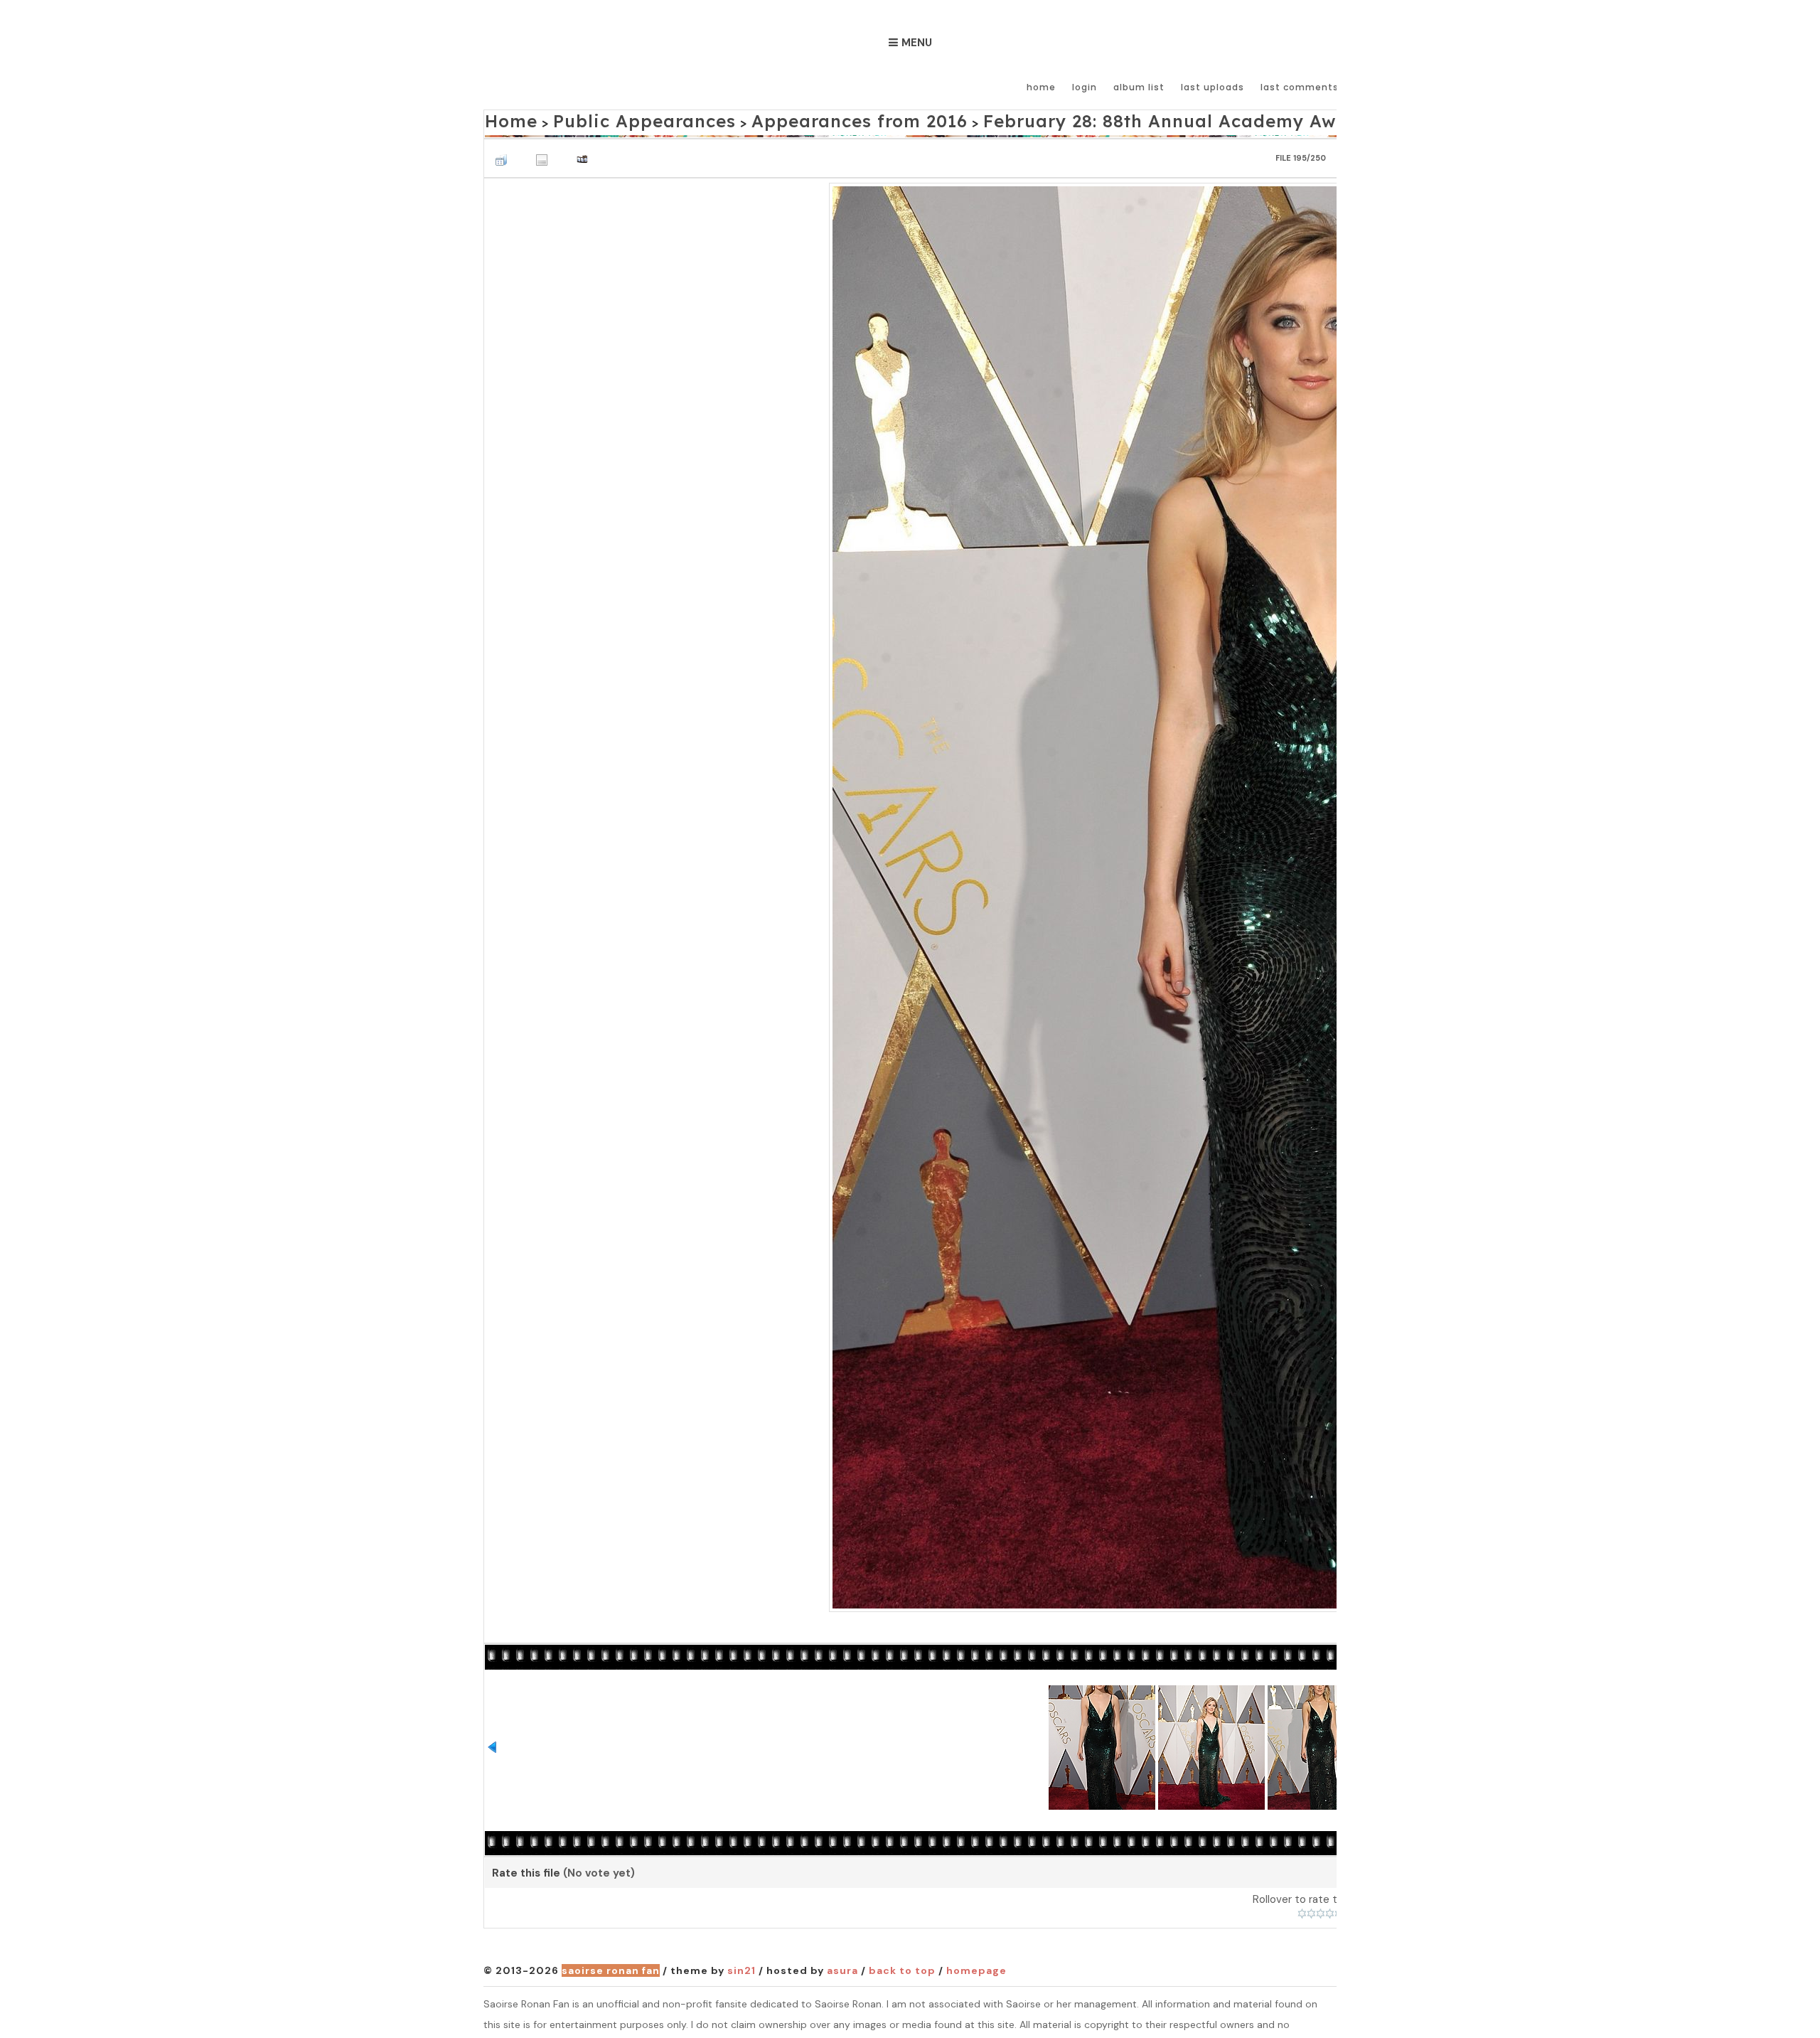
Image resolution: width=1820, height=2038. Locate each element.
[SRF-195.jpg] (1321, 892)
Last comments (1300, 87)
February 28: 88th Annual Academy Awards (1027, 118)
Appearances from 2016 (777, 118)
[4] (1330, 1910)
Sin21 (742, 1967)
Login (1085, 87)
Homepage (976, 1967)
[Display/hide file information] (545, 152)
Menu (917, 43)
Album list (1139, 87)
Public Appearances (610, 118)
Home (1041, 87)
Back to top (902, 1967)
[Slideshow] (586, 152)
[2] (1311, 1910)
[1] (1302, 1910)
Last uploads (1213, 87)
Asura (842, 1967)
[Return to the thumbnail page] (505, 152)
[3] (1321, 1910)
